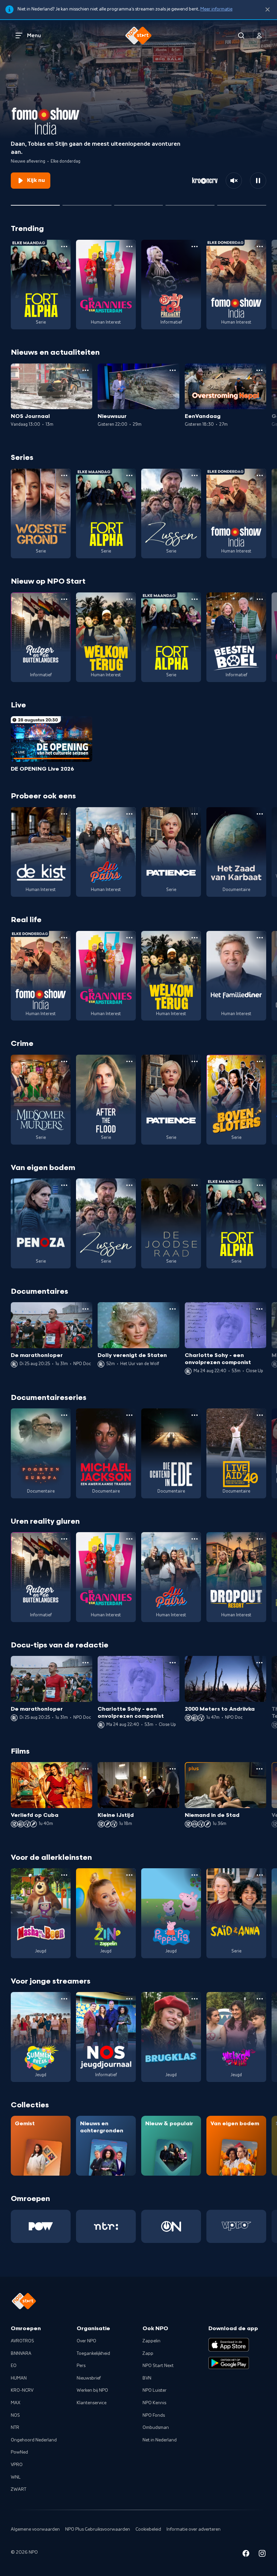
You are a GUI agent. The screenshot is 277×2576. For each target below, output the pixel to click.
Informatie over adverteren (194, 2529)
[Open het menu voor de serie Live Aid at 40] (260, 1415)
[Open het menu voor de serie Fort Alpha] (64, 247)
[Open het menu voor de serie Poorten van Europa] (64, 1415)
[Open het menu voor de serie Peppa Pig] (195, 1875)
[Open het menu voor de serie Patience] (195, 814)
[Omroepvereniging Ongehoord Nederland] (171, 2226)
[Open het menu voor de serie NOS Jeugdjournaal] (129, 1999)
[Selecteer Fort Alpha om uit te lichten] (190, 203)
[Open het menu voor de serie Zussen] (195, 475)
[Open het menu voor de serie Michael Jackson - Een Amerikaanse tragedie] (129, 1415)
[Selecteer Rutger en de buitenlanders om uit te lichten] (87, 203)
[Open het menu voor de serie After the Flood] (129, 1061)
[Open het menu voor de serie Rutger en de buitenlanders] (64, 599)
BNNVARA (21, 2353)
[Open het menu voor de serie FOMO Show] (260, 247)
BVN (147, 2378)
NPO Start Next (158, 2366)
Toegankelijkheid (93, 2353)
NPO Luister (155, 2390)
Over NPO (86, 2341)
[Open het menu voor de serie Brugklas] (195, 1999)
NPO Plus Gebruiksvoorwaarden (98, 2529)
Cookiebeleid (148, 2529)
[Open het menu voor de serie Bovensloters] (260, 1061)
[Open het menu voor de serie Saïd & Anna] (260, 1875)
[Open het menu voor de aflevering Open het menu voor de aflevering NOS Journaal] (85, 370)
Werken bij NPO (92, 2390)
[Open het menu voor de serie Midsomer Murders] (64, 1061)
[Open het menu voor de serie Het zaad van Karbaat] (260, 814)
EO (14, 2366)
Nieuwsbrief (89, 2378)
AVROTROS (22, 2341)
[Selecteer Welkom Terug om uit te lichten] (139, 203)
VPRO (17, 2465)
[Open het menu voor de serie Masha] (64, 1875)
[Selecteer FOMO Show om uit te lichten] (35, 203)
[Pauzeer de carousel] (258, 181)
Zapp (148, 2353)
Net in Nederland (160, 2440)
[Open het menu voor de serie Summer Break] (64, 1999)
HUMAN (19, 2378)
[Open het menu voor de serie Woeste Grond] (64, 475)
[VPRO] (236, 2226)
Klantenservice (92, 2403)
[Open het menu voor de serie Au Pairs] (129, 814)
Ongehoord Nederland (34, 2440)
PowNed (19, 2452)
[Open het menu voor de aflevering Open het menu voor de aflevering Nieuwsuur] (173, 370)
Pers (81, 2366)
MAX (16, 2403)
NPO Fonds (154, 2415)
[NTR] (106, 2226)
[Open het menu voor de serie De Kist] (64, 814)
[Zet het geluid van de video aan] (234, 181)
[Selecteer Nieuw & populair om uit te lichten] (242, 203)
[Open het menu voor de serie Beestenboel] (260, 599)
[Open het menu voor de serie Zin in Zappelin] (129, 1875)
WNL (16, 2477)
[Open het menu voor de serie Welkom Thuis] (260, 1999)
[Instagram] (262, 2555)
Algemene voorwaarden (35, 2529)
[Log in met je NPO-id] (259, 36)
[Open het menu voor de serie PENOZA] (64, 1185)
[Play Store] (229, 2363)
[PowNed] (41, 2226)
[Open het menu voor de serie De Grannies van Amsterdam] (129, 247)
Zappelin (152, 2341)
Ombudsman (156, 2428)
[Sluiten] (268, 10)
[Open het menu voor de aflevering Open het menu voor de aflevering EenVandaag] (259, 370)
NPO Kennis (154, 2403)
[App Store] (229, 2345)
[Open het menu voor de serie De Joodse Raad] (195, 1185)
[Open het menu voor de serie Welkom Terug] (129, 599)
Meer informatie (216, 9)
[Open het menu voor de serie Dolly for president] (195, 247)
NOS (15, 2415)
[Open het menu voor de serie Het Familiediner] (260, 938)
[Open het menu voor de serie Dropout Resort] (260, 1539)
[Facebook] (246, 2555)
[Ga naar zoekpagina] (241, 36)
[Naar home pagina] (138, 36)
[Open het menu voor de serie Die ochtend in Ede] (195, 1415)
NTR (15, 2428)
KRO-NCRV (22, 2390)
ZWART (19, 2489)
